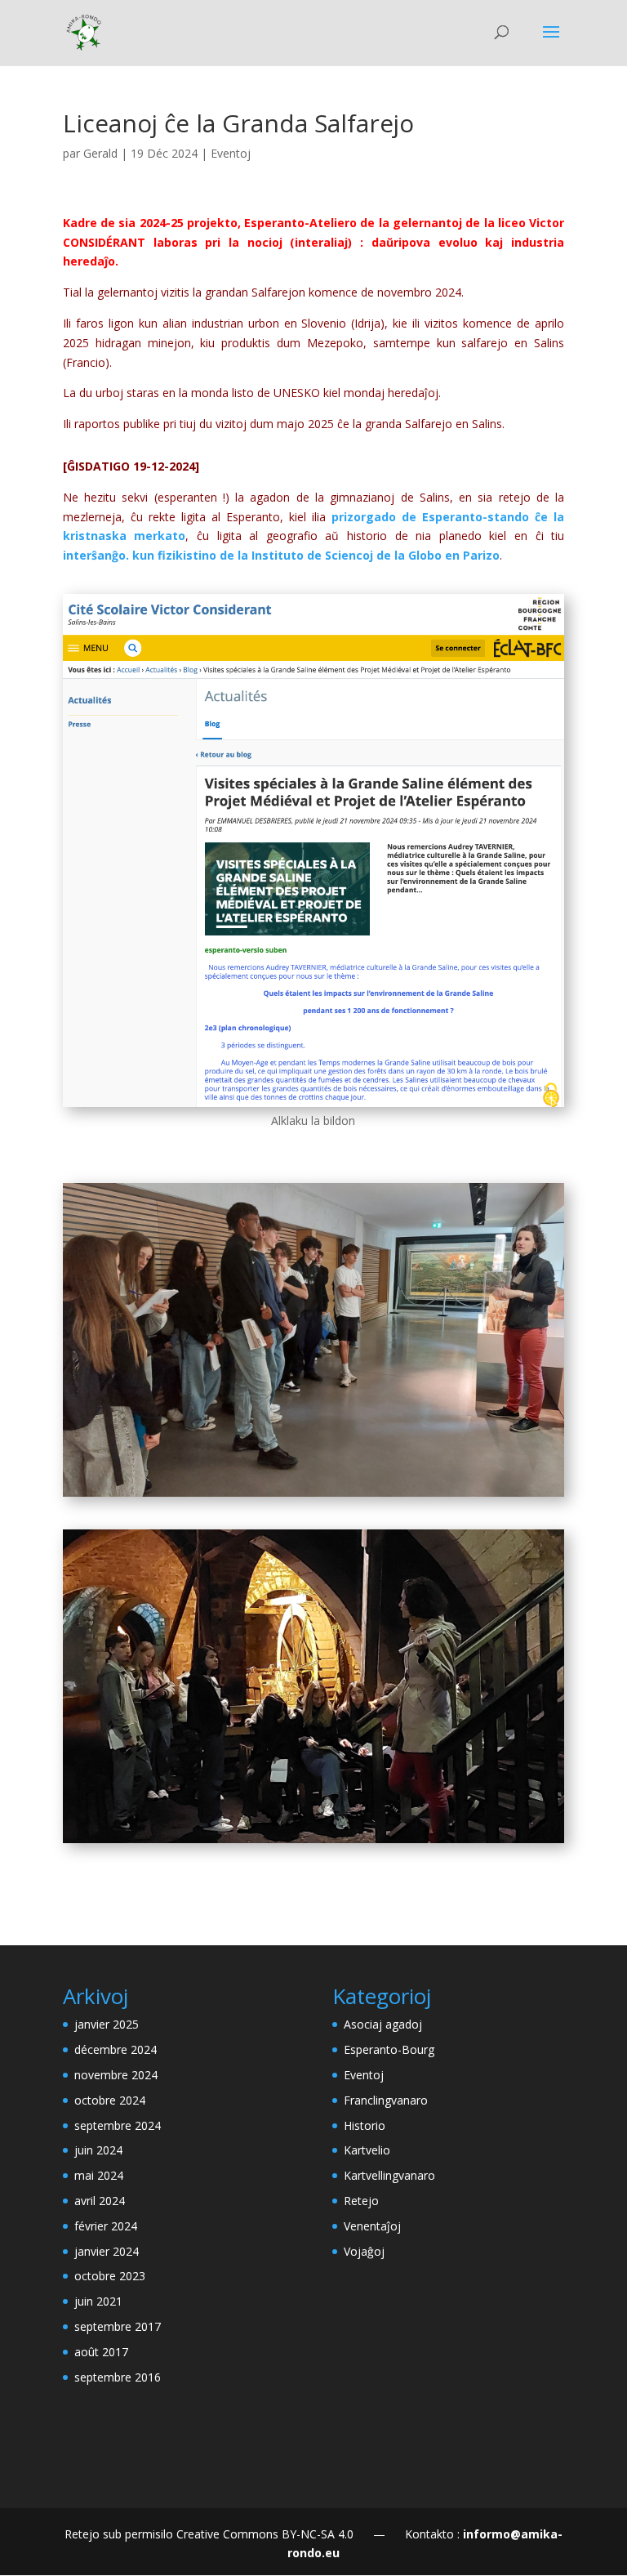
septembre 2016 (118, 2377)
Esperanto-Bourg (389, 2049)
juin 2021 (98, 2301)
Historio (365, 2125)
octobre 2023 (110, 2276)
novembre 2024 (116, 2075)
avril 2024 (100, 2201)
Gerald (100, 153)
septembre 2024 (118, 2125)
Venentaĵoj (372, 2226)
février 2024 (106, 2226)
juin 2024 (98, 2150)
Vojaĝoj (364, 2251)
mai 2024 (99, 2175)
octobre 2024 (110, 2100)
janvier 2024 (107, 2251)
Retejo (361, 2201)
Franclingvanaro (386, 2100)
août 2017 (101, 2352)
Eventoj (231, 153)
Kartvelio (367, 2150)
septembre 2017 (118, 2326)
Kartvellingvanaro (389, 2175)
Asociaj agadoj (383, 2024)
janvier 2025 (107, 2024)
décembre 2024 (116, 2049)
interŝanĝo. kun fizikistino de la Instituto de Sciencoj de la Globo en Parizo (281, 555)
